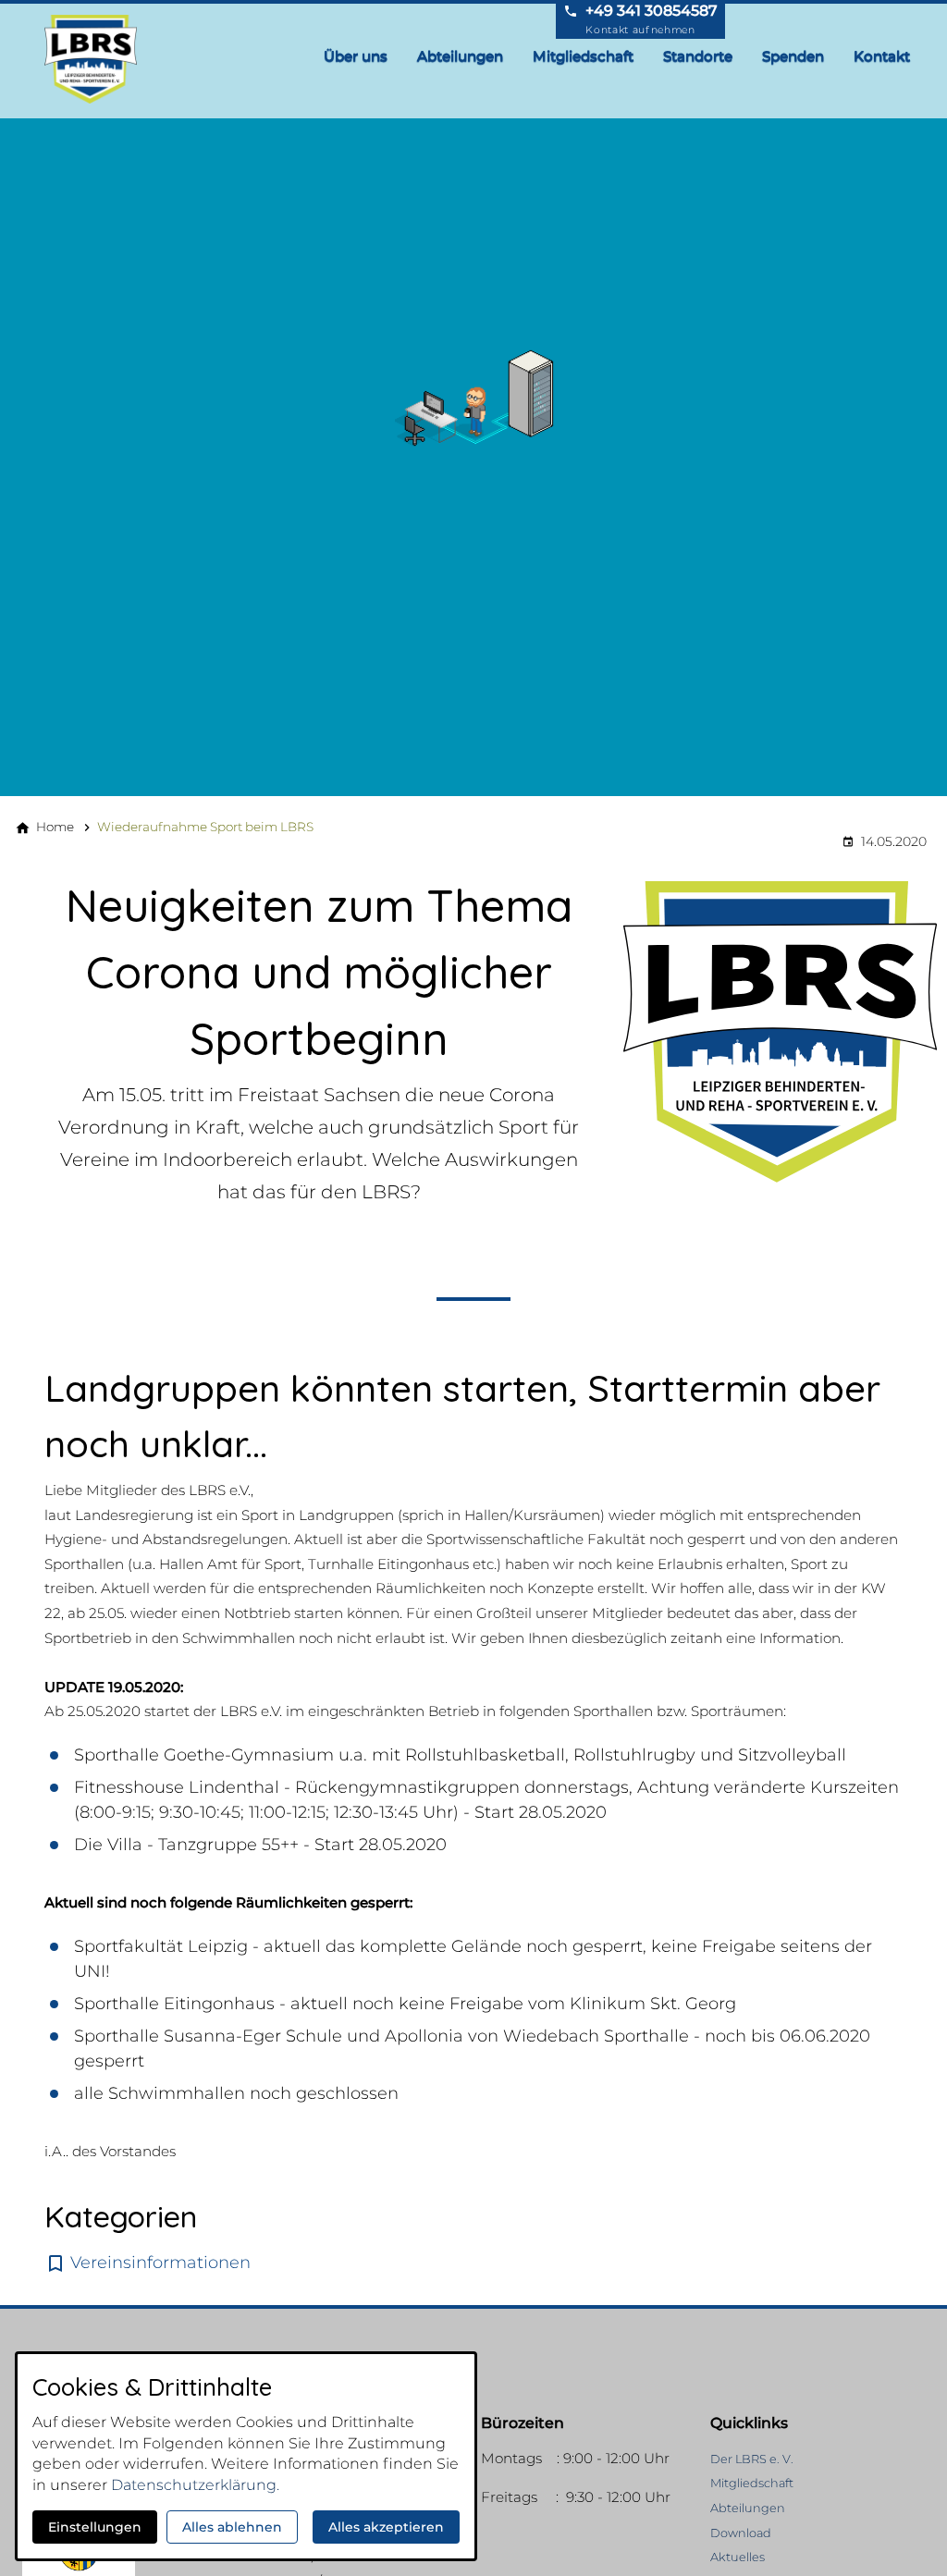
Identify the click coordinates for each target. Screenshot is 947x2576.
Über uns (356, 56)
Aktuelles (738, 2557)
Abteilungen (460, 56)
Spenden (793, 56)
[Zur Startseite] (96, 59)
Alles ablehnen (232, 2527)
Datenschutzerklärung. (195, 2485)
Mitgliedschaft (583, 56)
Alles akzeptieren (386, 2527)
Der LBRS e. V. (752, 2459)
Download (741, 2533)
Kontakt (882, 56)
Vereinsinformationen (160, 2263)
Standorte (698, 56)
